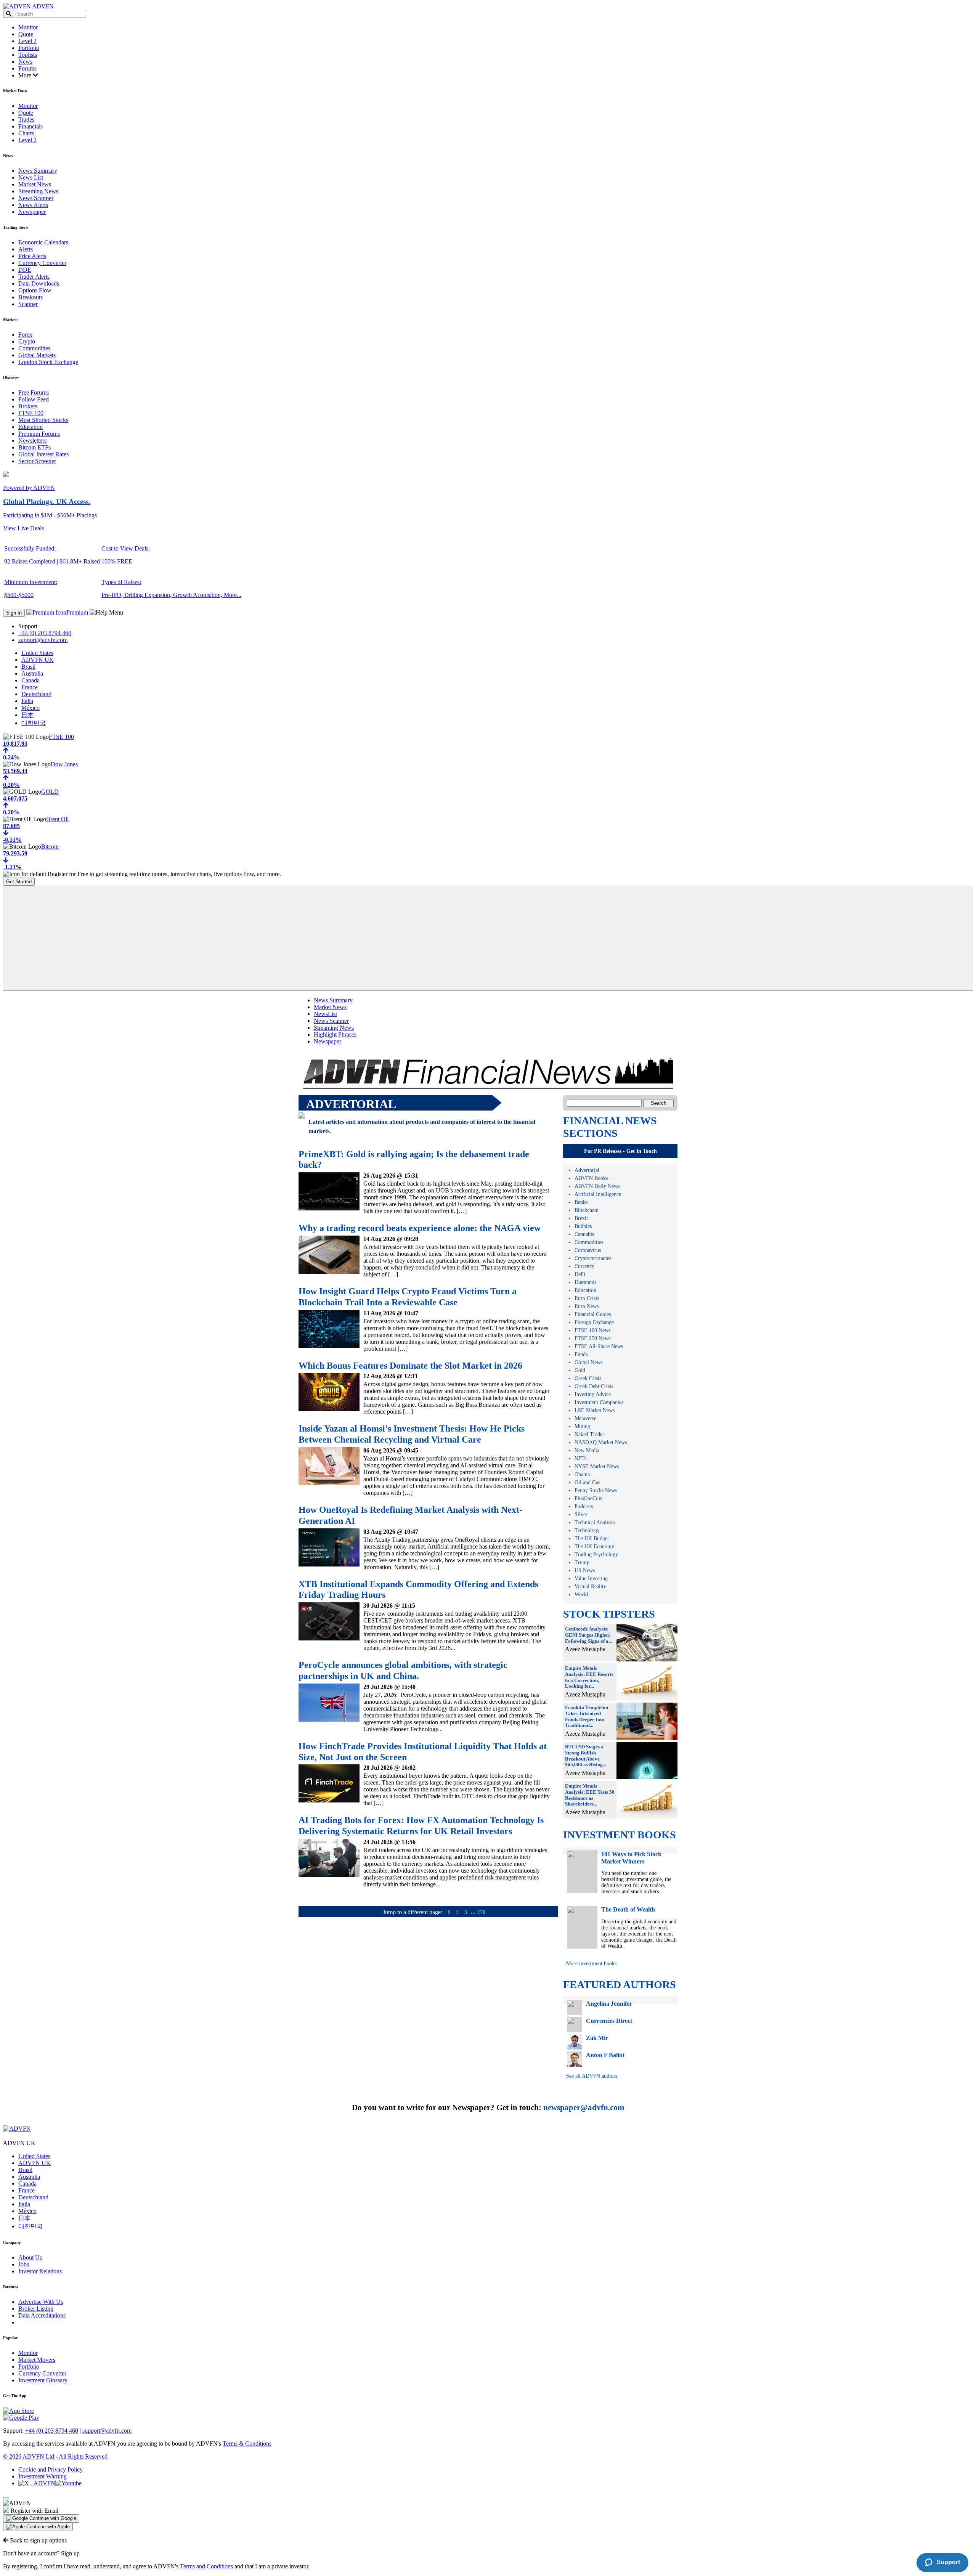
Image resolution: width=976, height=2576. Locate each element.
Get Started (19, 882)
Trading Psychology (596, 1554)
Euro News (587, 1306)
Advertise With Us (41, 2302)
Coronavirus (588, 1250)
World (581, 1595)
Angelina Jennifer (609, 2004)
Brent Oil (57, 819)
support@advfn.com (43, 640)
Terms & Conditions (247, 2444)
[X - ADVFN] (37, 2483)
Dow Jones (64, 764)
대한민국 (34, 723)
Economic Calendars (43, 242)
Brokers (28, 406)
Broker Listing (36, 2309)
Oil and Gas (587, 1482)
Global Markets (37, 355)
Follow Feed (34, 399)
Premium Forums (39, 434)
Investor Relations (40, 2271)
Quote (26, 34)
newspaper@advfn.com (584, 2107)
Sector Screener (37, 461)
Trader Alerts (34, 277)
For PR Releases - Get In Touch (620, 1151)
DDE (25, 270)
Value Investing (591, 1579)
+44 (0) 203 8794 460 (45, 633)
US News (585, 1570)
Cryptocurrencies (593, 1258)
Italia (27, 701)
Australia (32, 673)
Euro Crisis (587, 1298)
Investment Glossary (43, 2380)
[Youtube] (68, 2483)
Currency (584, 1266)
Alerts (26, 249)
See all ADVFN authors (592, 2076)
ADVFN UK (38, 660)
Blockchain (587, 1210)
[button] (41, 2518)
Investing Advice (593, 1394)
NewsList (325, 1014)
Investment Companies (599, 1402)
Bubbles (583, 1226)
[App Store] (18, 2411)
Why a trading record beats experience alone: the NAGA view (420, 1228)
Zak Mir (597, 2038)
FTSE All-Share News (599, 1346)
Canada (30, 680)
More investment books (591, 1964)
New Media (587, 1450)
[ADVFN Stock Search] (9, 14)
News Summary (38, 171)
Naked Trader (589, 1434)
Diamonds (585, 1282)
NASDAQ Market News (601, 1442)
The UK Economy (594, 1546)
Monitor (28, 27)
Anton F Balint (605, 2055)
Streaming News (38, 191)
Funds (581, 1354)
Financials (30, 126)
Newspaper (32, 212)
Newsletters (32, 441)
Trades (26, 120)
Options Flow (35, 290)
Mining (582, 1426)
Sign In (14, 613)
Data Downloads (39, 283)
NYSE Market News (597, 1466)
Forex (25, 335)
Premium (77, 612)
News (25, 62)
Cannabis (584, 1234)
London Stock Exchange (48, 362)
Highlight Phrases (335, 1034)
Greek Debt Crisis (594, 1386)
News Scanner (36, 198)
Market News (35, 184)
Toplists (28, 55)
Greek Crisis (588, 1378)
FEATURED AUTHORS (620, 1985)
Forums (27, 68)
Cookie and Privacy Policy (51, 2469)
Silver (581, 1514)
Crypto (27, 341)
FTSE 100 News (592, 1330)
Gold (580, 1370)
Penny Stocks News (596, 1490)
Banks (581, 1202)
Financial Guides (593, 1314)
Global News (588, 1362)
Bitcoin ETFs (35, 447)
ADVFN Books (591, 1178)
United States (37, 653)
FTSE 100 (31, 413)
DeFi (580, 1274)
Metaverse (585, 1418)
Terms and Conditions (206, 2566)
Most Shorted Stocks (43, 420)
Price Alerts (32, 256)
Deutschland (36, 694)
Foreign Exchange (594, 1322)
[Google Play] (21, 2418)
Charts (26, 133)
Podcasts (584, 1506)
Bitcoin (50, 847)
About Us (30, 2257)
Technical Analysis (595, 1522)
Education (30, 427)
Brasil (28, 667)
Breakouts (30, 297)
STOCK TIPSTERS (609, 1614)
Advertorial (587, 1170)
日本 (27, 715)
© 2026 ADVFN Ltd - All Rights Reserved (55, 2456)
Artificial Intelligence (598, 1194)
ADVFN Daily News (597, 1186)
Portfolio (29, 48)
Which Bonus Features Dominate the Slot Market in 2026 (410, 1366)
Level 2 (27, 41)
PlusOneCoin (589, 1498)
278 (481, 1912)
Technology (587, 1530)
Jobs (24, 2264)
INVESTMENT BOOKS (620, 1835)
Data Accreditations (42, 2315)
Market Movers (37, 2360)
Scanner (28, 304)
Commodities (34, 348)
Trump (582, 1562)
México (30, 708)
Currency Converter (42, 263)
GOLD (50, 792)
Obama (582, 1474)
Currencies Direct (609, 2021)
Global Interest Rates (43, 454)
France (30, 687)
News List (31, 177)
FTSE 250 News (592, 1338)
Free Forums (34, 392)
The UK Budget (592, 1538)
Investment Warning (43, 2476)
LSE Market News (595, 1410)
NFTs (580, 1458)
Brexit (581, 1218)
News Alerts (33, 205)
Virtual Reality (590, 1587)
